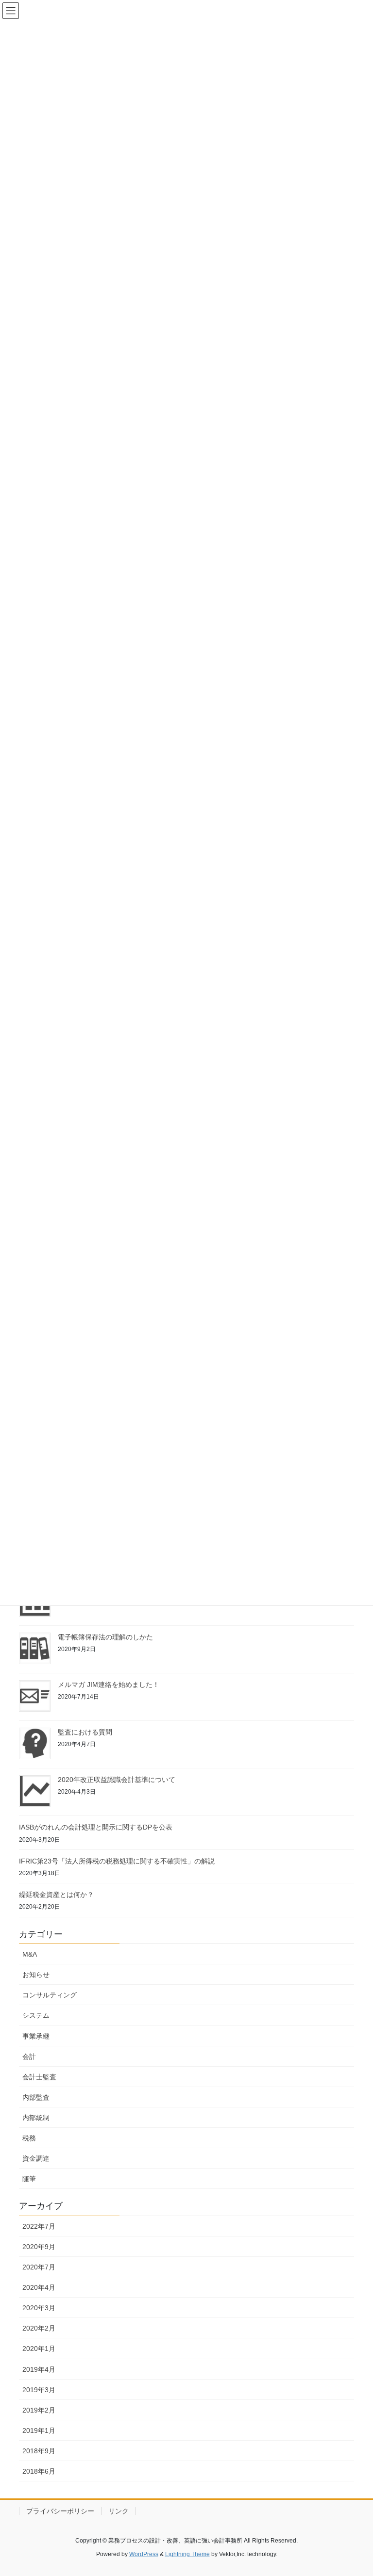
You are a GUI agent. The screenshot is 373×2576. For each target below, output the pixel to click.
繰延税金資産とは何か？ (56, 1895)
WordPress (144, 2554)
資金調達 (36, 2158)
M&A (30, 1954)
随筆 (29, 2179)
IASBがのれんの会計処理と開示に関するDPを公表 (96, 1827)
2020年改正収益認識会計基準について (117, 1780)
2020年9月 (39, 2247)
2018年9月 (39, 2451)
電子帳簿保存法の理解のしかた (105, 1637)
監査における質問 (85, 1732)
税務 (29, 2138)
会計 (29, 2057)
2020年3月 (39, 2308)
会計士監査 (39, 2077)
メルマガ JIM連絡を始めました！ (109, 1685)
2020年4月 (39, 2287)
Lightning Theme (187, 2554)
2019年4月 (39, 2369)
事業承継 (36, 2036)
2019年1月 (39, 2430)
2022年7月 (39, 2226)
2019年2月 (39, 2410)
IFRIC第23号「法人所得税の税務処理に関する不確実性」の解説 (117, 1861)
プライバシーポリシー (60, 2511)
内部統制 (36, 2118)
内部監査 (36, 2097)
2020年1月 (39, 2349)
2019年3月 (39, 2390)
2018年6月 (39, 2471)
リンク (119, 2511)
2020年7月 (39, 2267)
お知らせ (36, 1975)
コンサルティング (50, 1995)
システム (36, 2015)
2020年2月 (39, 2328)
